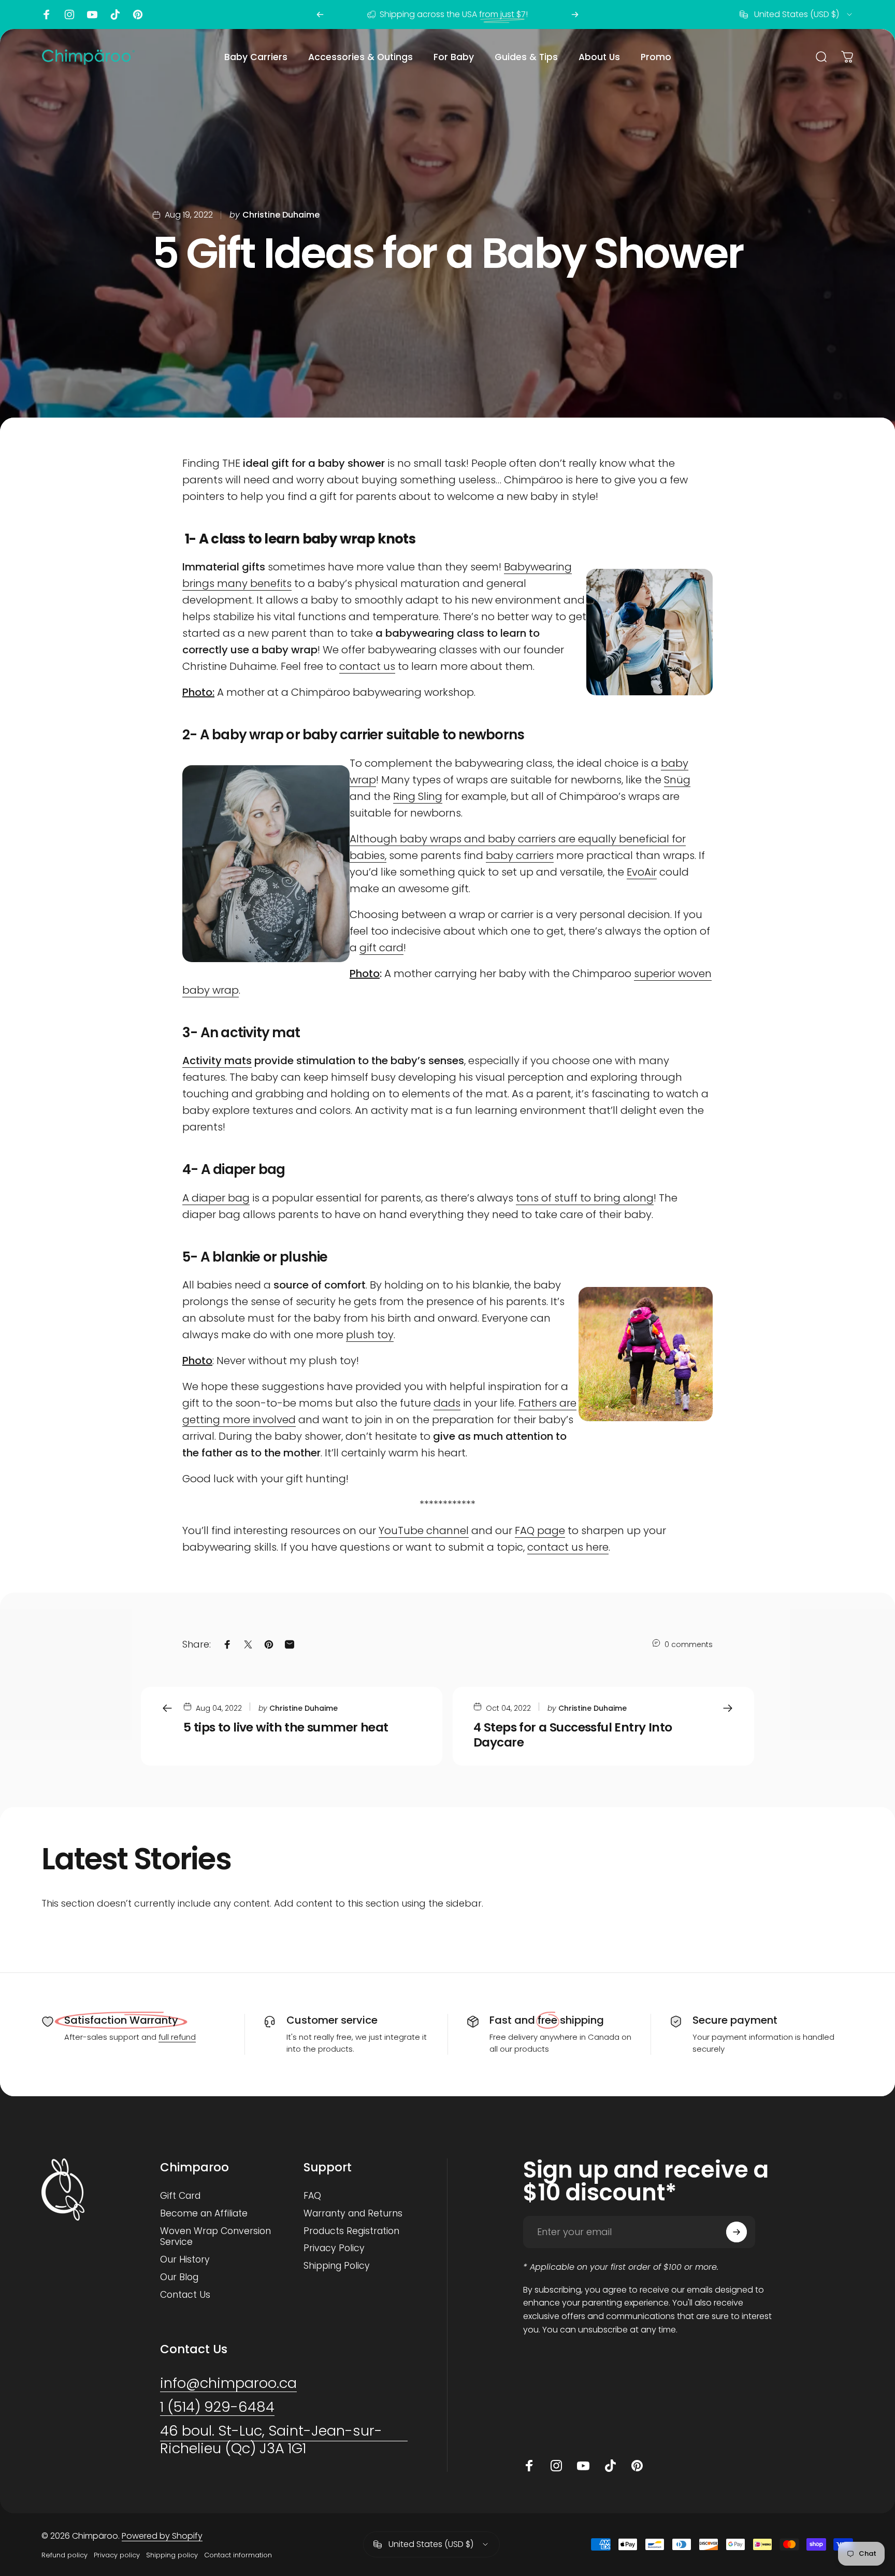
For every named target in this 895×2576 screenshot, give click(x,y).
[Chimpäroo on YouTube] (92, 15)
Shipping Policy (337, 2266)
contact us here (568, 1547)
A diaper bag (216, 1198)
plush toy (370, 1335)
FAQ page (540, 1530)
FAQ (312, 2196)
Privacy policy (117, 2555)
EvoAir (642, 872)
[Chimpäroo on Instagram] (69, 15)
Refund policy (64, 2555)
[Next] (575, 15)
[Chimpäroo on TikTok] (115, 15)
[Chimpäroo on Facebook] (47, 15)
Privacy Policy (334, 2249)
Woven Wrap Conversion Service (215, 2237)
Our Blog (179, 2278)
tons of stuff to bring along (585, 1198)
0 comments (689, 1644)
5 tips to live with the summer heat (286, 1727)
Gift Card (180, 2196)
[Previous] (320, 15)
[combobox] (797, 15)
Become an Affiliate (204, 2214)
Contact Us (185, 2295)
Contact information (238, 2555)
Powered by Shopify (162, 2536)
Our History (185, 2260)
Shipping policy (172, 2555)
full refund (177, 2037)
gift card (381, 948)
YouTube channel (424, 1530)
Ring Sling (418, 796)
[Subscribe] (737, 2232)
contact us (367, 666)
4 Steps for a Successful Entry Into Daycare (573, 1735)
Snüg (677, 780)
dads (447, 1403)
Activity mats (217, 1061)
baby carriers (520, 855)
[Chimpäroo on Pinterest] (138, 15)
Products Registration (351, 2231)
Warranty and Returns (353, 2214)
